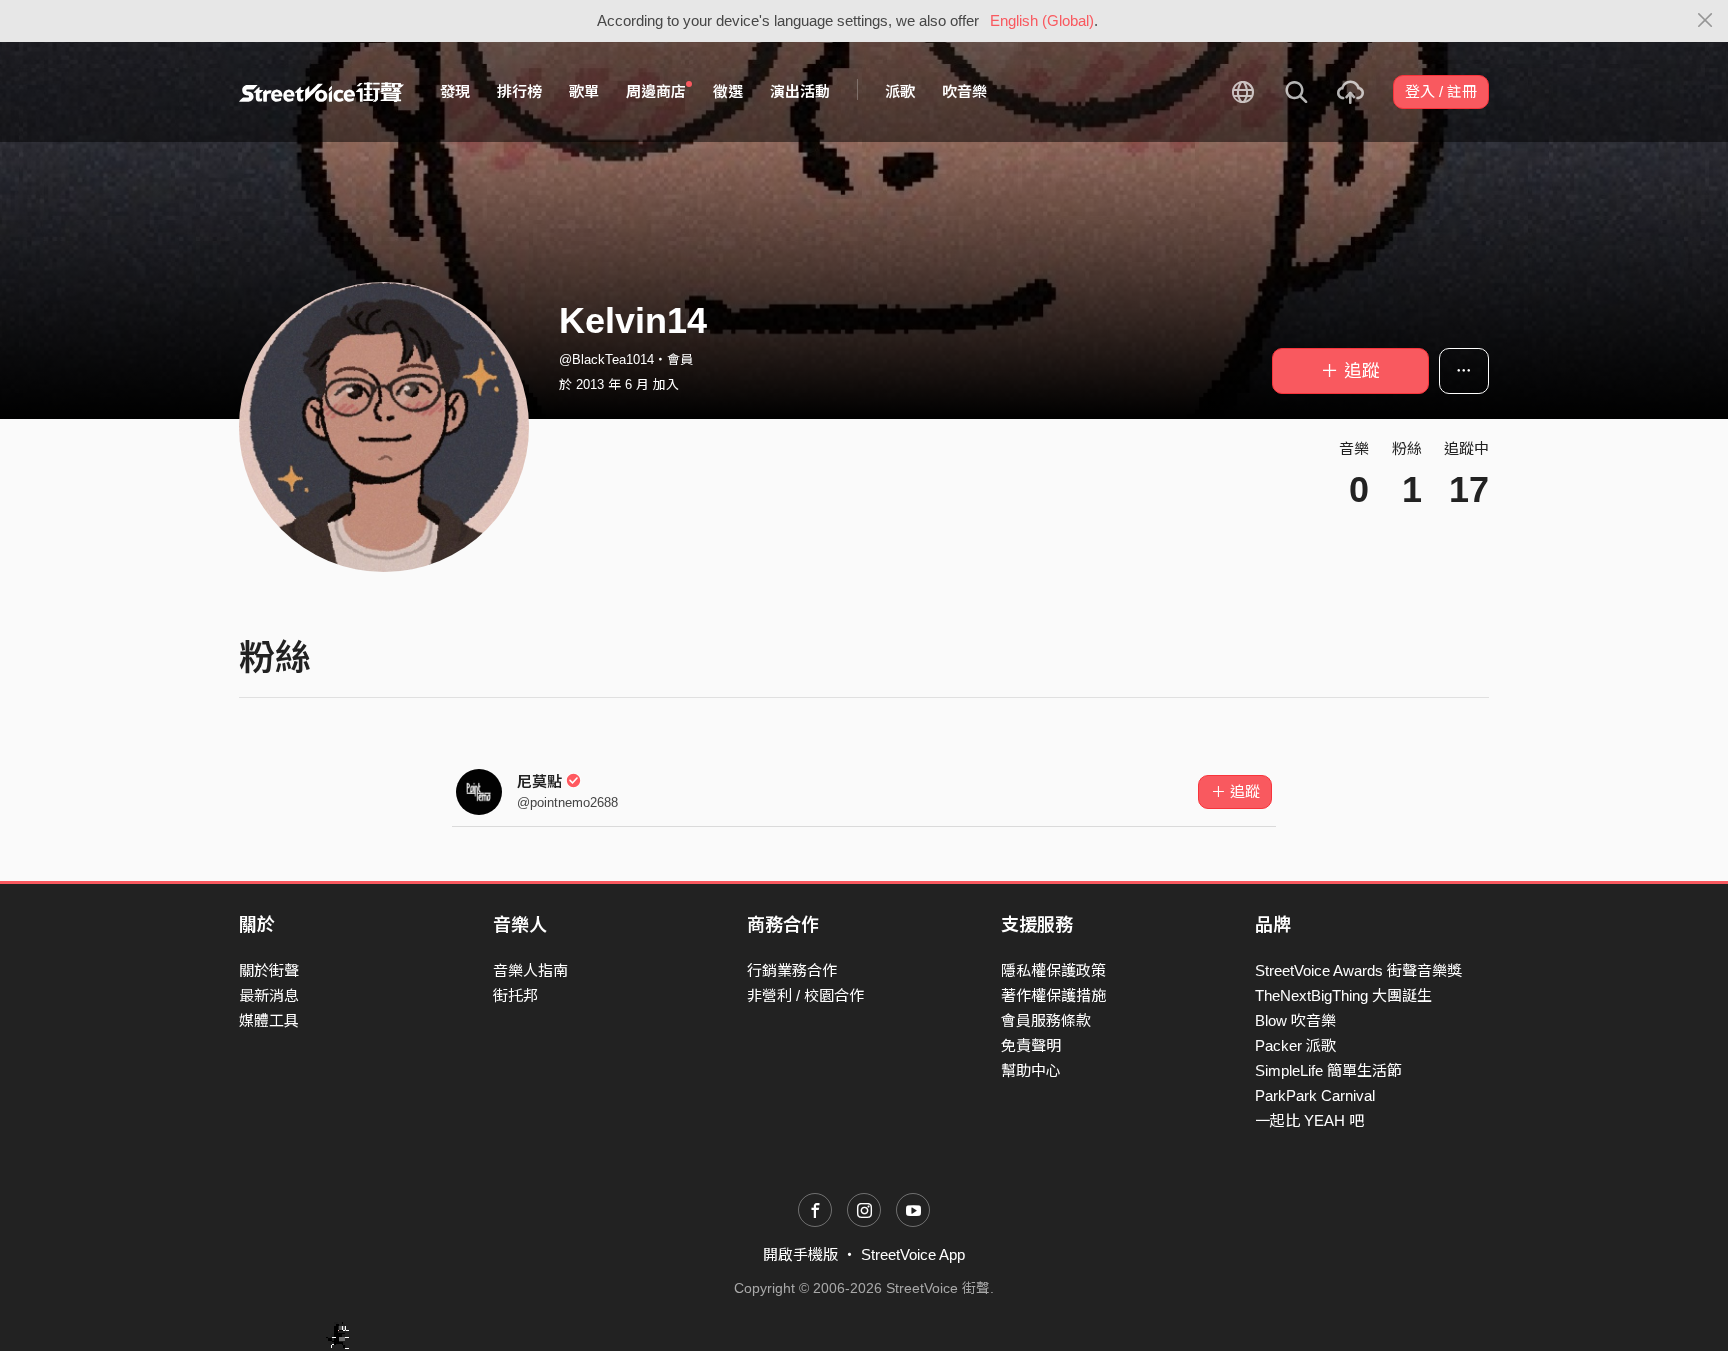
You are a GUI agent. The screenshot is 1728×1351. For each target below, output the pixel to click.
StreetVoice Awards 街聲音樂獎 (1358, 970)
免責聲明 (1031, 1045)
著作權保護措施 (1053, 995)
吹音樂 (964, 91)
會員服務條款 (1046, 1020)
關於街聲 (269, 970)
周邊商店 (656, 91)
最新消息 (269, 995)
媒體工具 (269, 1020)
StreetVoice (321, 92)
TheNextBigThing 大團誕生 (1343, 995)
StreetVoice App (913, 1254)
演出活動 (800, 91)
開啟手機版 (800, 1254)
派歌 (900, 91)
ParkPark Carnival (1315, 1095)
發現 (455, 91)
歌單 (584, 91)
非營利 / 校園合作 (805, 995)
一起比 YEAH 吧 (1309, 1120)
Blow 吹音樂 (1295, 1020)
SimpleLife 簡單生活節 (1328, 1070)
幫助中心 (1031, 1070)
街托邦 (515, 995)
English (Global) (1042, 20)
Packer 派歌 (1295, 1045)
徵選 (728, 91)
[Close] (1705, 21)
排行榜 (519, 91)
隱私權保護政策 (1053, 970)
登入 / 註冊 (1441, 91)
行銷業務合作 (792, 970)
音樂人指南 (530, 970)
